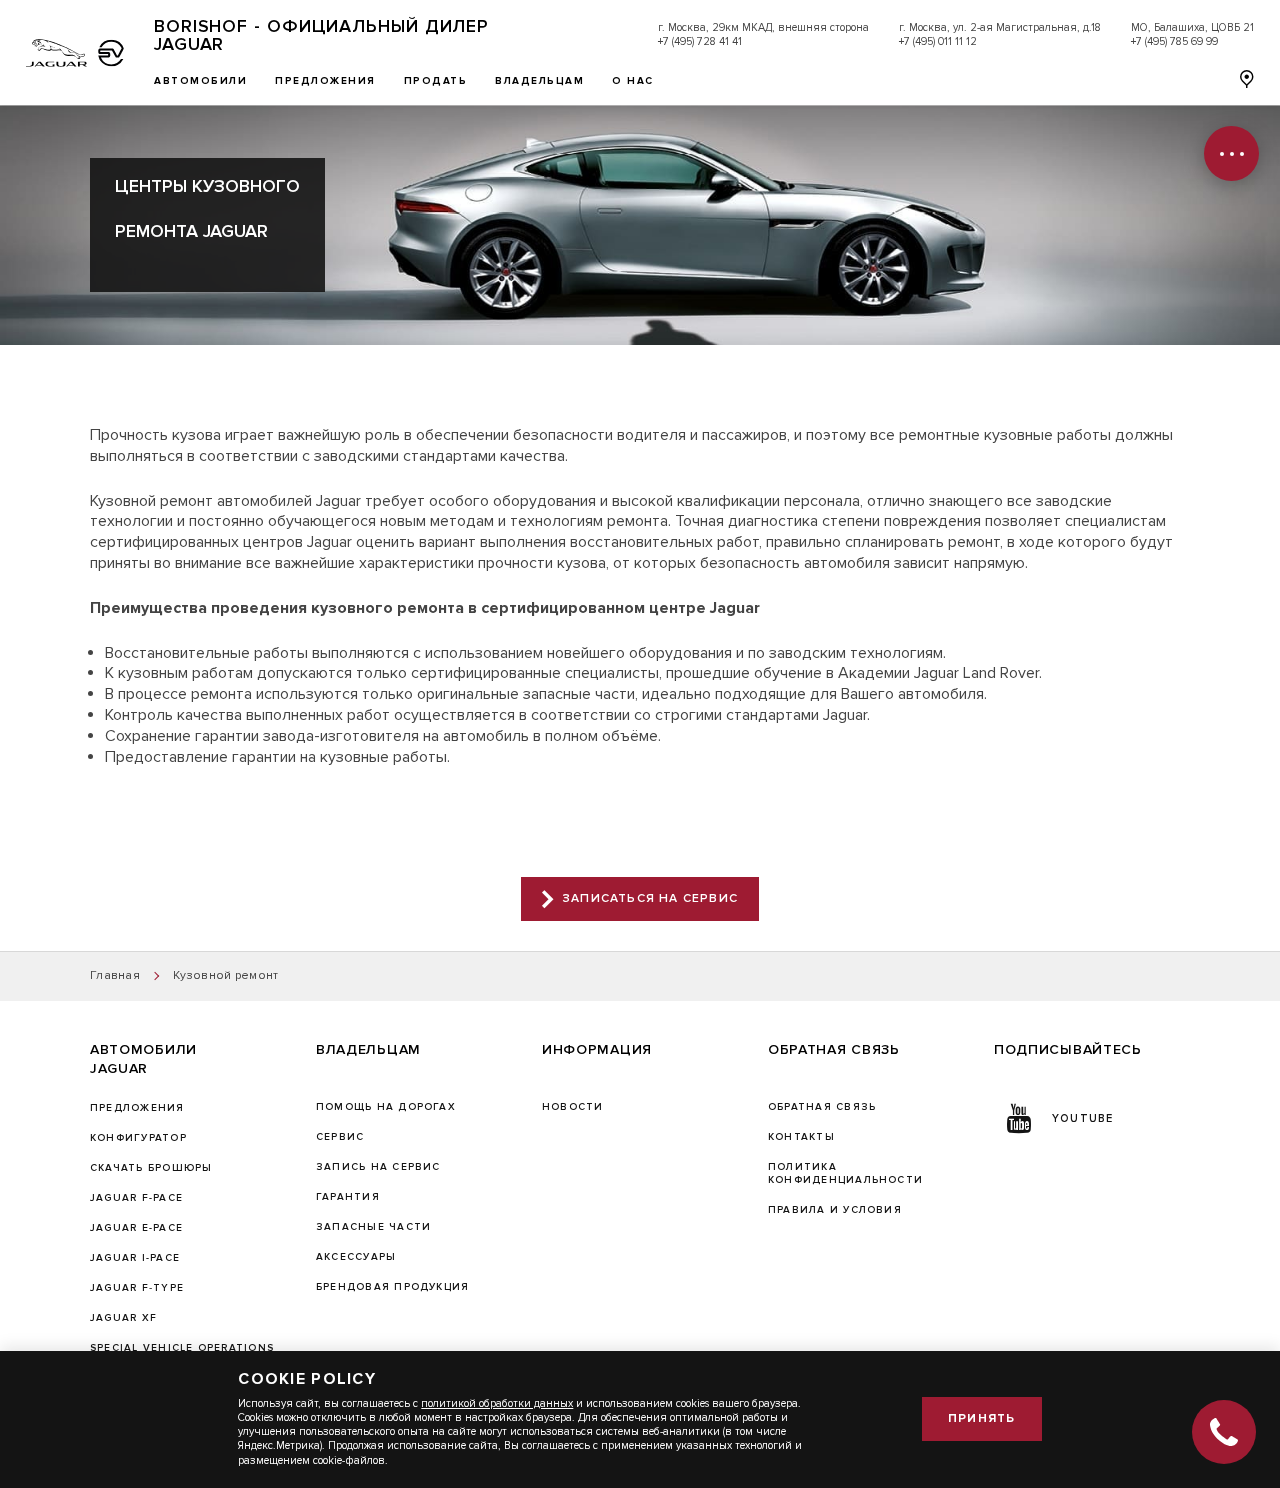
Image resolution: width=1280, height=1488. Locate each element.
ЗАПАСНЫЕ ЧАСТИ (373, 1227)
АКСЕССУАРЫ (356, 1257)
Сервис (340, 1137)
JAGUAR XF (123, 1318)
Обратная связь (822, 1107)
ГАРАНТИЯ (348, 1197)
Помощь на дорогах (386, 1107)
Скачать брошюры (151, 1168)
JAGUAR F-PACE (136, 1198)
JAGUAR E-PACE (136, 1228)
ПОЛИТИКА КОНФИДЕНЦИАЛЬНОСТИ (845, 1173)
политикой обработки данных (497, 1403)
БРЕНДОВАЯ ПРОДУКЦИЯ (392, 1287)
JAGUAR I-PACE (135, 1258)
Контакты (801, 1137)
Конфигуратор (138, 1138)
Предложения (137, 1108)
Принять (981, 1418)
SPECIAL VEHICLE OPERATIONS (182, 1348)
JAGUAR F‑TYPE (137, 1288)
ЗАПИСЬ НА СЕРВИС (378, 1167)
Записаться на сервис (650, 898)
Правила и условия (835, 1210)
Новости (573, 1107)
